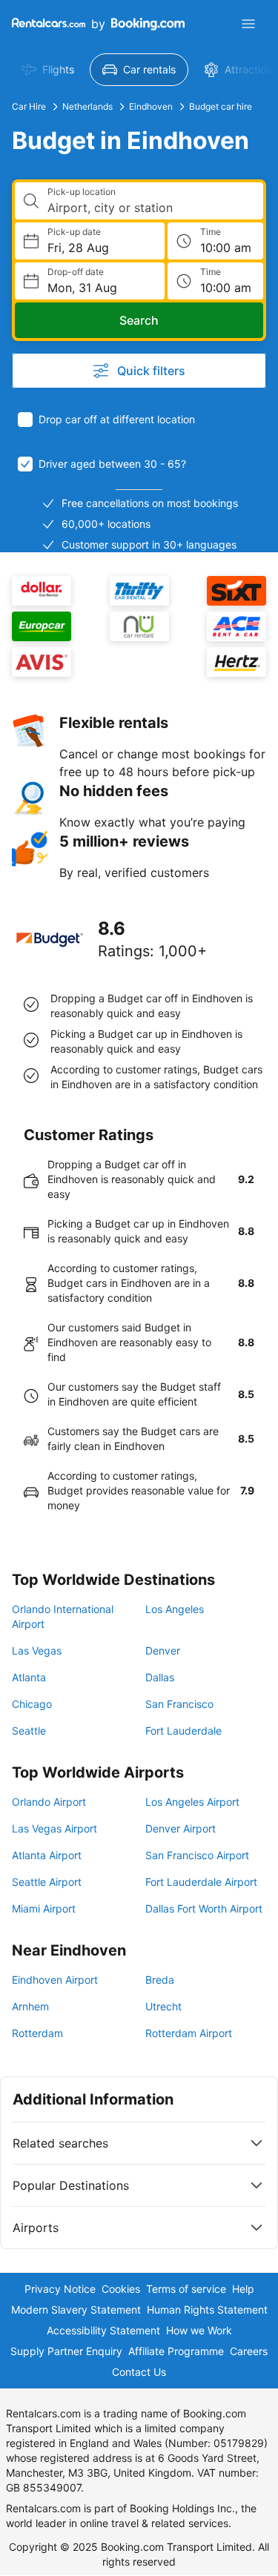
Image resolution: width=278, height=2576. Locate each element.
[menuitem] (48, 70)
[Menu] (248, 24)
